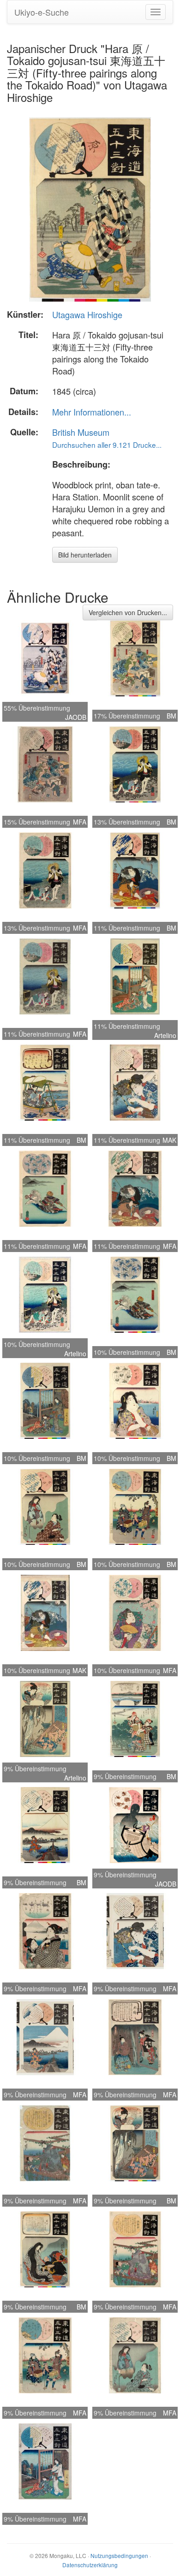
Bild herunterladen (85, 555)
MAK (169, 1140)
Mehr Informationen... (92, 412)
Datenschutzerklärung (90, 2565)
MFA (80, 822)
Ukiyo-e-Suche (42, 12)
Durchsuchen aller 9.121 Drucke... (107, 445)
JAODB (76, 717)
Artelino (165, 1035)
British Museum (81, 432)
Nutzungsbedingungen (119, 2555)
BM (171, 716)
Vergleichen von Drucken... (128, 612)
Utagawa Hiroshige (87, 315)
